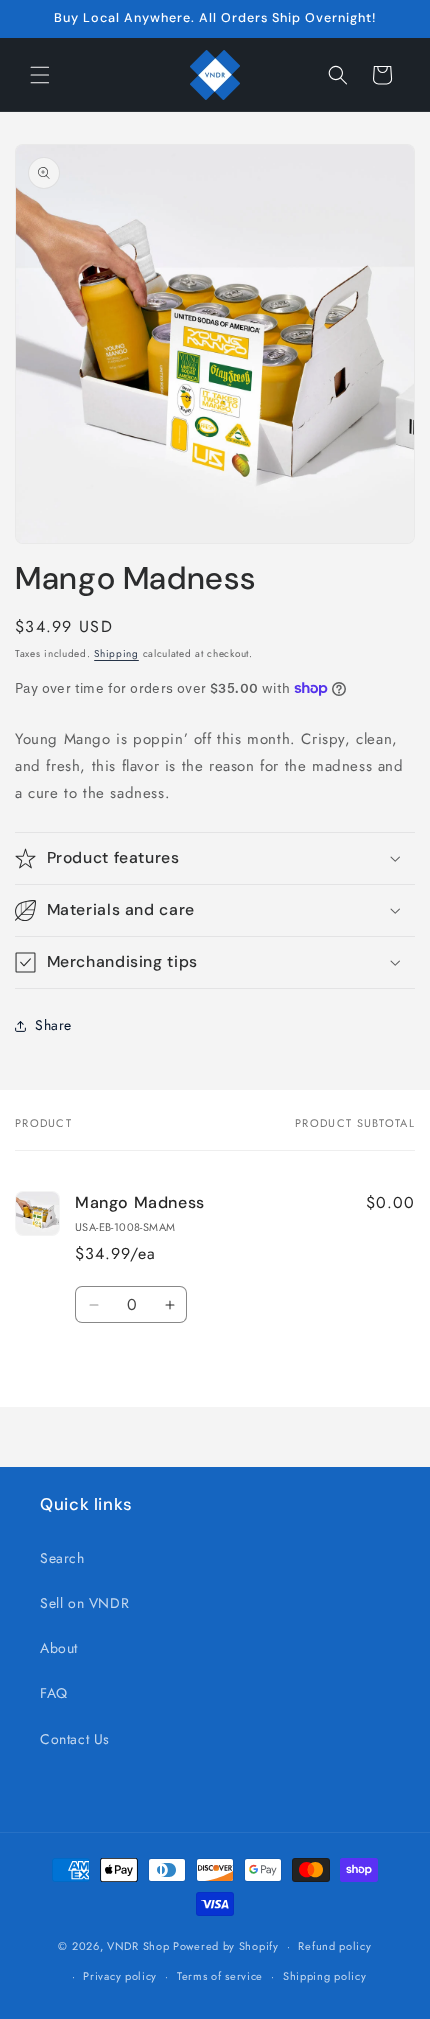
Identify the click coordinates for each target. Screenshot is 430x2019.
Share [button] (53, 1025)
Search (62, 1558)
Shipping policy (325, 1976)
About (59, 1648)
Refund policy (334, 1946)
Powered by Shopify (226, 1946)
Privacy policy (120, 1976)
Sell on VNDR (84, 1603)
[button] (40, 75)
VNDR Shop (138, 1946)
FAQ (54, 1693)
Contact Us (75, 1739)
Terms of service (220, 1976)
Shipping (116, 653)
